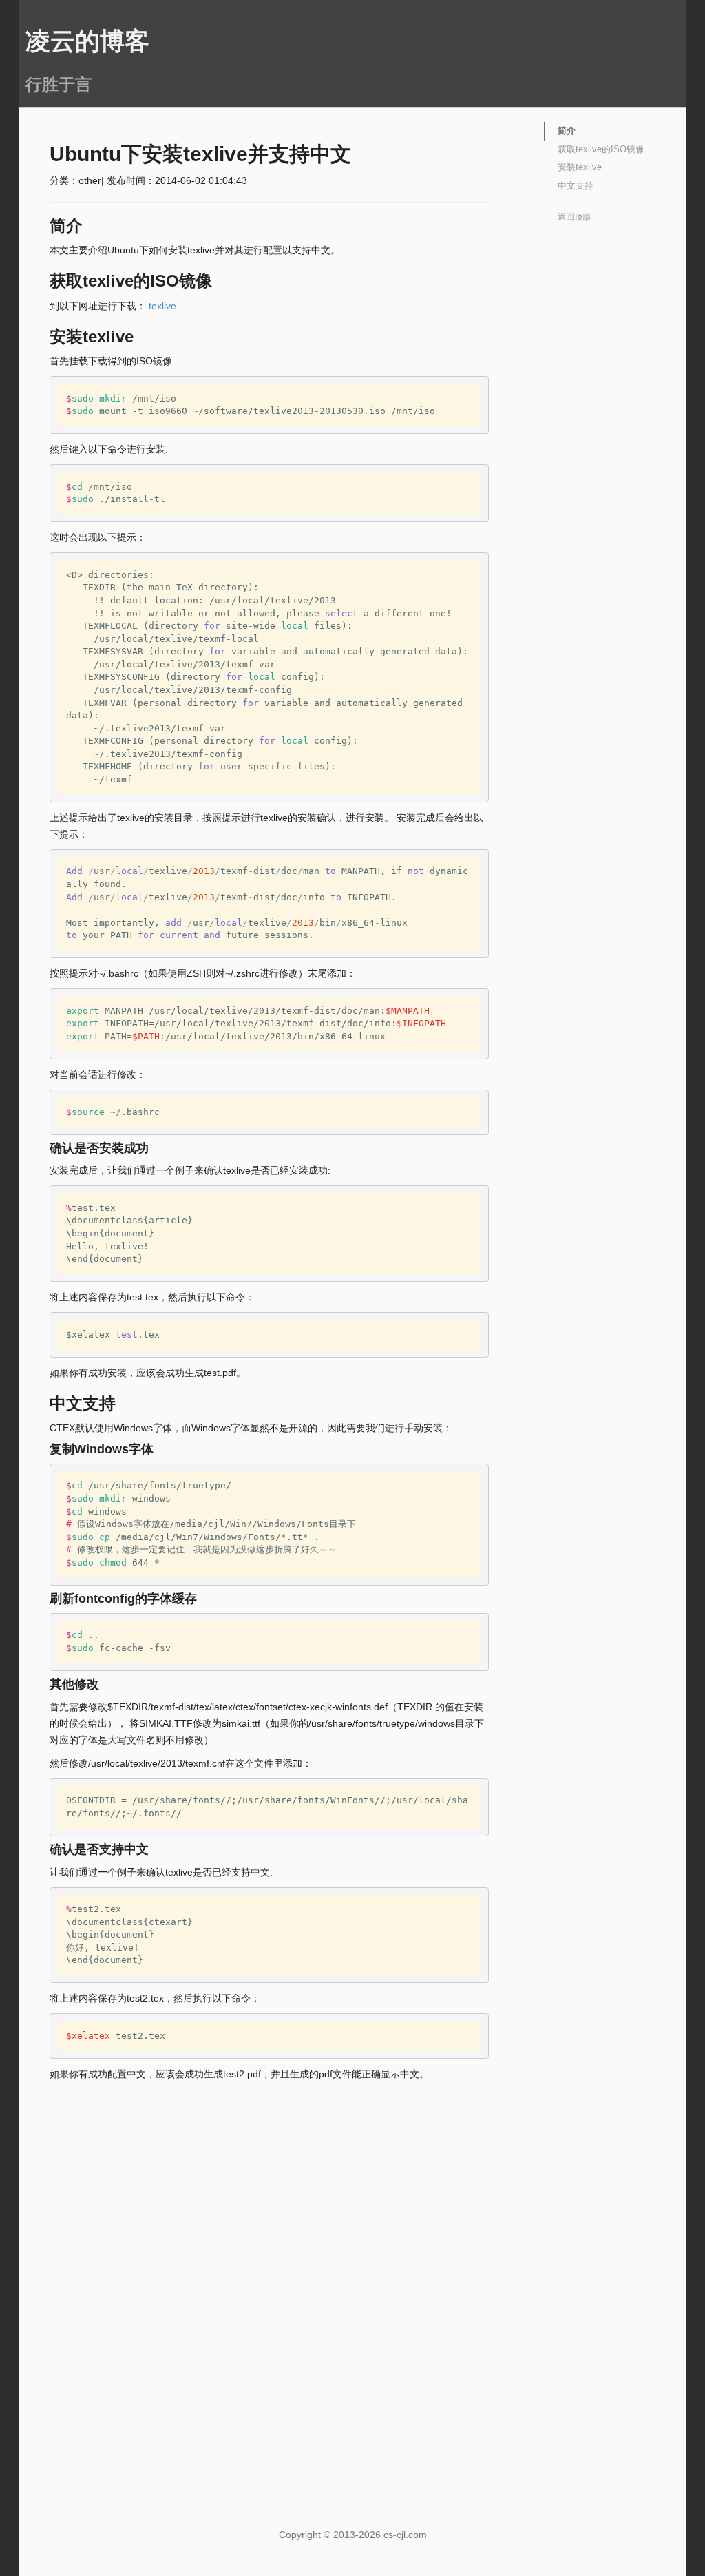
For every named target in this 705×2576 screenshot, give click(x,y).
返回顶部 (574, 217)
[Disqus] (352, 2289)
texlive (162, 306)
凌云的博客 (87, 41)
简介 (567, 131)
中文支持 (576, 186)
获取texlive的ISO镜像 (601, 149)
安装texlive (580, 167)
